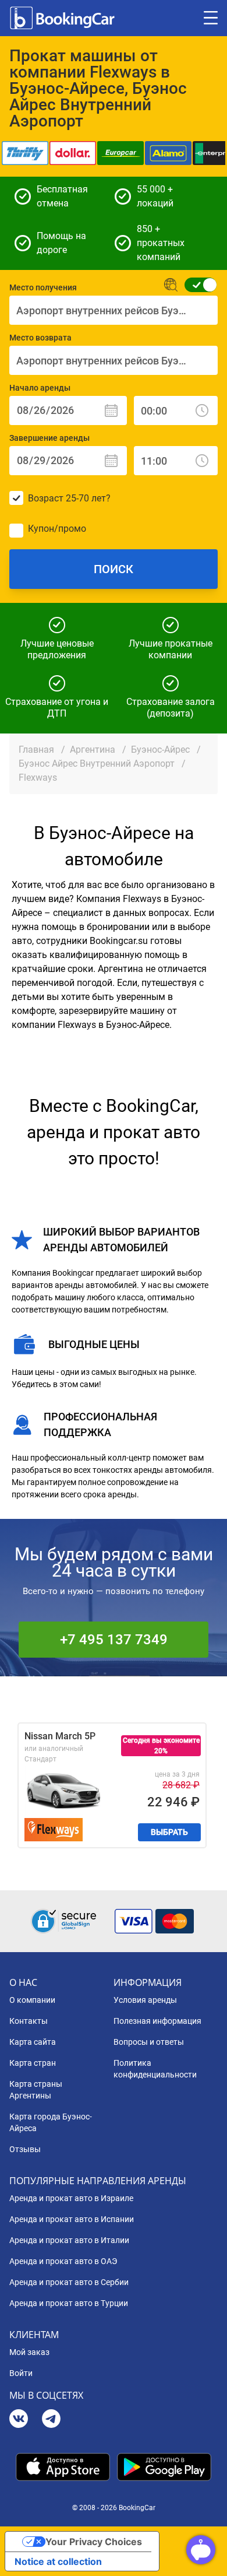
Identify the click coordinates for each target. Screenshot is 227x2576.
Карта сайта (33, 2042)
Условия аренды (145, 2000)
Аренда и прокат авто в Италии (69, 2240)
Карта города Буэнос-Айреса (51, 2122)
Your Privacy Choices (94, 2542)
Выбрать (169, 1832)
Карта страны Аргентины (36, 2090)
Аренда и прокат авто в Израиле (71, 2198)
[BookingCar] (63, 18)
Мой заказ (29, 2352)
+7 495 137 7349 (114, 1640)
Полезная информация (157, 2021)
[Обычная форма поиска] (197, 285)
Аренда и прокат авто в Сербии (69, 2282)
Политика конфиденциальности (155, 2069)
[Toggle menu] (211, 18)
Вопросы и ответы (149, 2042)
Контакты (29, 2021)
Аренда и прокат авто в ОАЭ (63, 2261)
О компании (32, 2000)
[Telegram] (51, 2420)
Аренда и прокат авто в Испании (72, 2219)
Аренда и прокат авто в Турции (69, 2303)
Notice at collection (58, 2561)
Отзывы (25, 2149)
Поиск (114, 569)
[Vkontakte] (19, 2420)
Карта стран (33, 2063)
